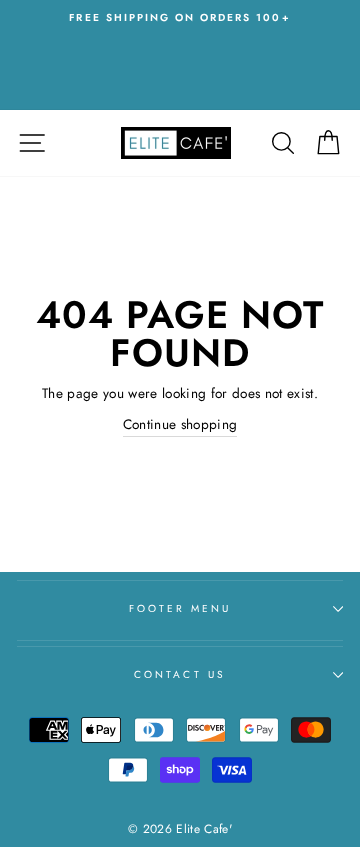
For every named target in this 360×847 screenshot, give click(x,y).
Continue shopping (180, 424)
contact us (180, 674)
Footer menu (180, 608)
